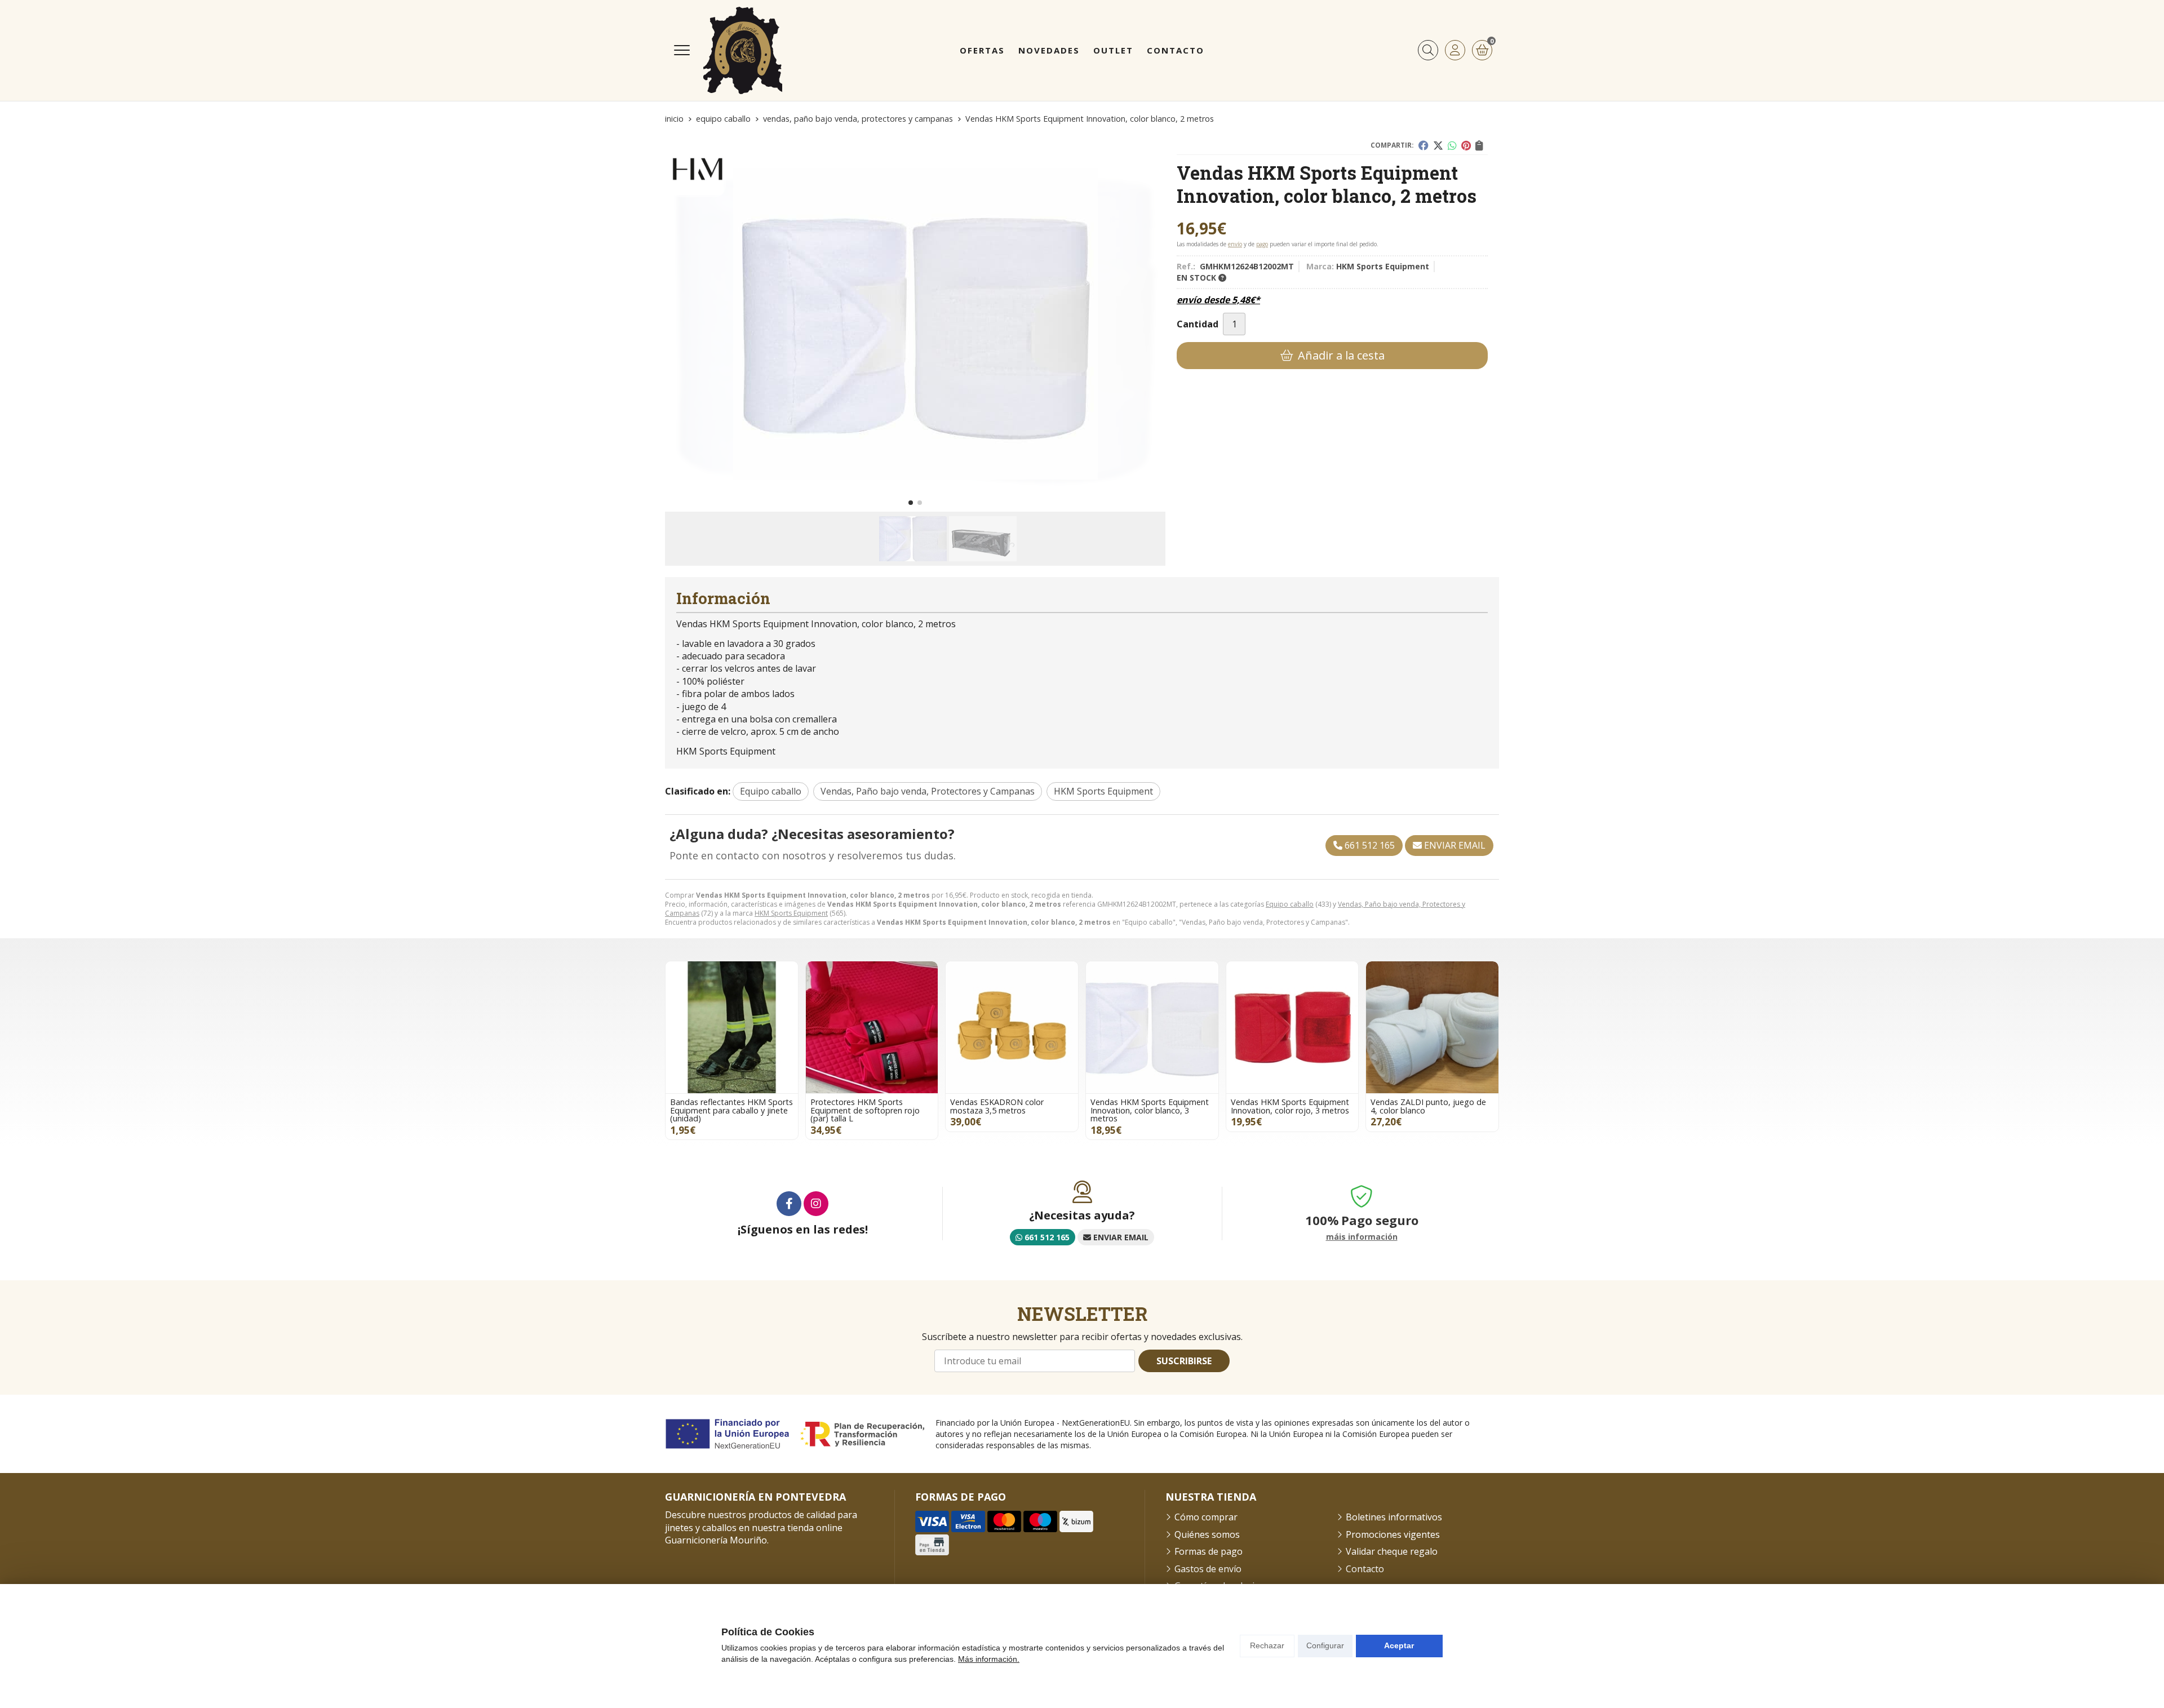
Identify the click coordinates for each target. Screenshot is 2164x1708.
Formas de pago (1209, 1551)
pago (1262, 244)
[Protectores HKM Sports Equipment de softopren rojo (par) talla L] (872, 1028)
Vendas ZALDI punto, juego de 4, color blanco (1428, 1106)
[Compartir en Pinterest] (1466, 145)
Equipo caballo (1290, 904)
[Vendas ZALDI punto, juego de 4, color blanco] (1432, 1028)
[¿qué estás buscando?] (1428, 50)
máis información (1362, 1237)
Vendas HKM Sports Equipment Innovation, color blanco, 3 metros (1150, 1110)
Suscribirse (1184, 1361)
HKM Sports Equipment (791, 913)
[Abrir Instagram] (816, 1204)
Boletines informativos (1394, 1517)
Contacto (1365, 1569)
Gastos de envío (1208, 1569)
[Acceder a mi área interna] (1455, 50)
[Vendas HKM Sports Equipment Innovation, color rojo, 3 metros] (1292, 1028)
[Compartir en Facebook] (1424, 145)
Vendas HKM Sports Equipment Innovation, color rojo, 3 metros (1290, 1106)
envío (1235, 244)
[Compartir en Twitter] (1438, 145)
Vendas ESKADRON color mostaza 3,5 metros (997, 1106)
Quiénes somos (1207, 1534)
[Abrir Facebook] (789, 1204)
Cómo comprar (1206, 1517)
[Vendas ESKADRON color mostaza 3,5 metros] (1012, 1028)
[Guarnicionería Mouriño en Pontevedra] (743, 50)
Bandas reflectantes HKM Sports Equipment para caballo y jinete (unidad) (731, 1110)
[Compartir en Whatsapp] (1452, 145)
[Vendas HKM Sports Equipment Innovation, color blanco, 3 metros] (1152, 1028)
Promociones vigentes (1393, 1534)
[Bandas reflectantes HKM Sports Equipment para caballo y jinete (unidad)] (732, 1028)
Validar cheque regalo (1392, 1551)
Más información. (989, 1659)
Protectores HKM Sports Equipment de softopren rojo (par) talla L (865, 1110)
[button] (911, 503)
